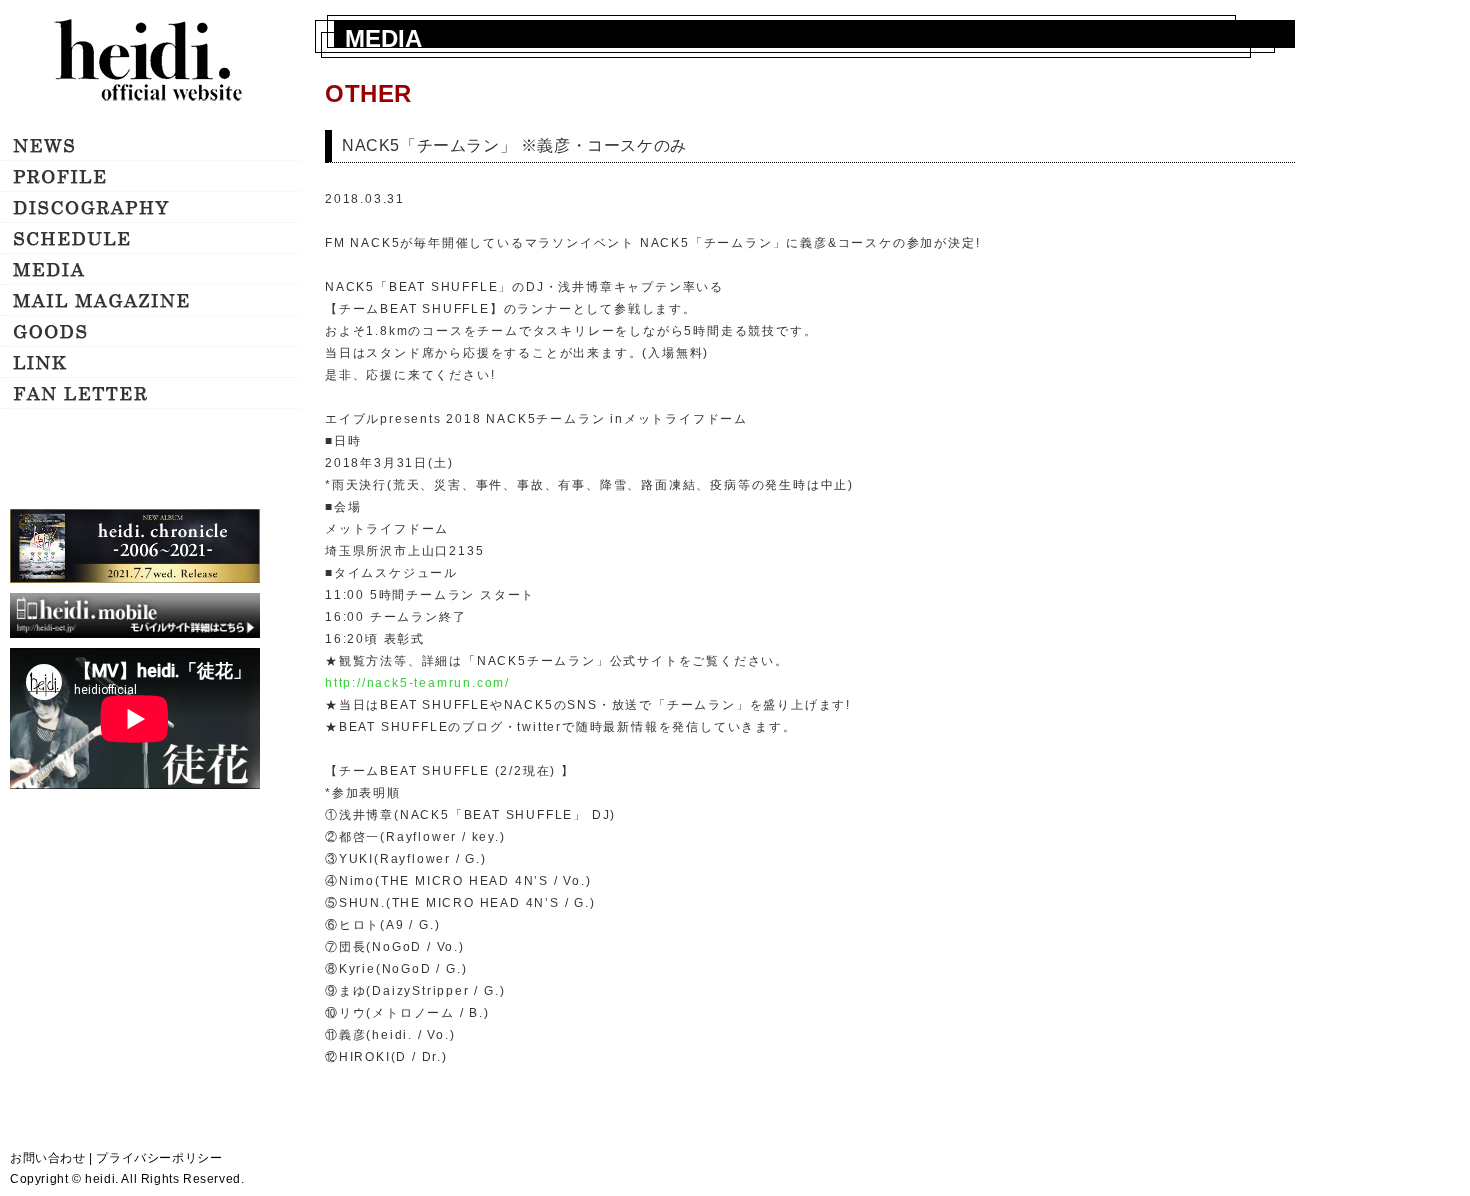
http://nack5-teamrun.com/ (417, 683)
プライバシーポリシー (159, 1158)
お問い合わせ (48, 1158)
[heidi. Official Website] (150, 62)
